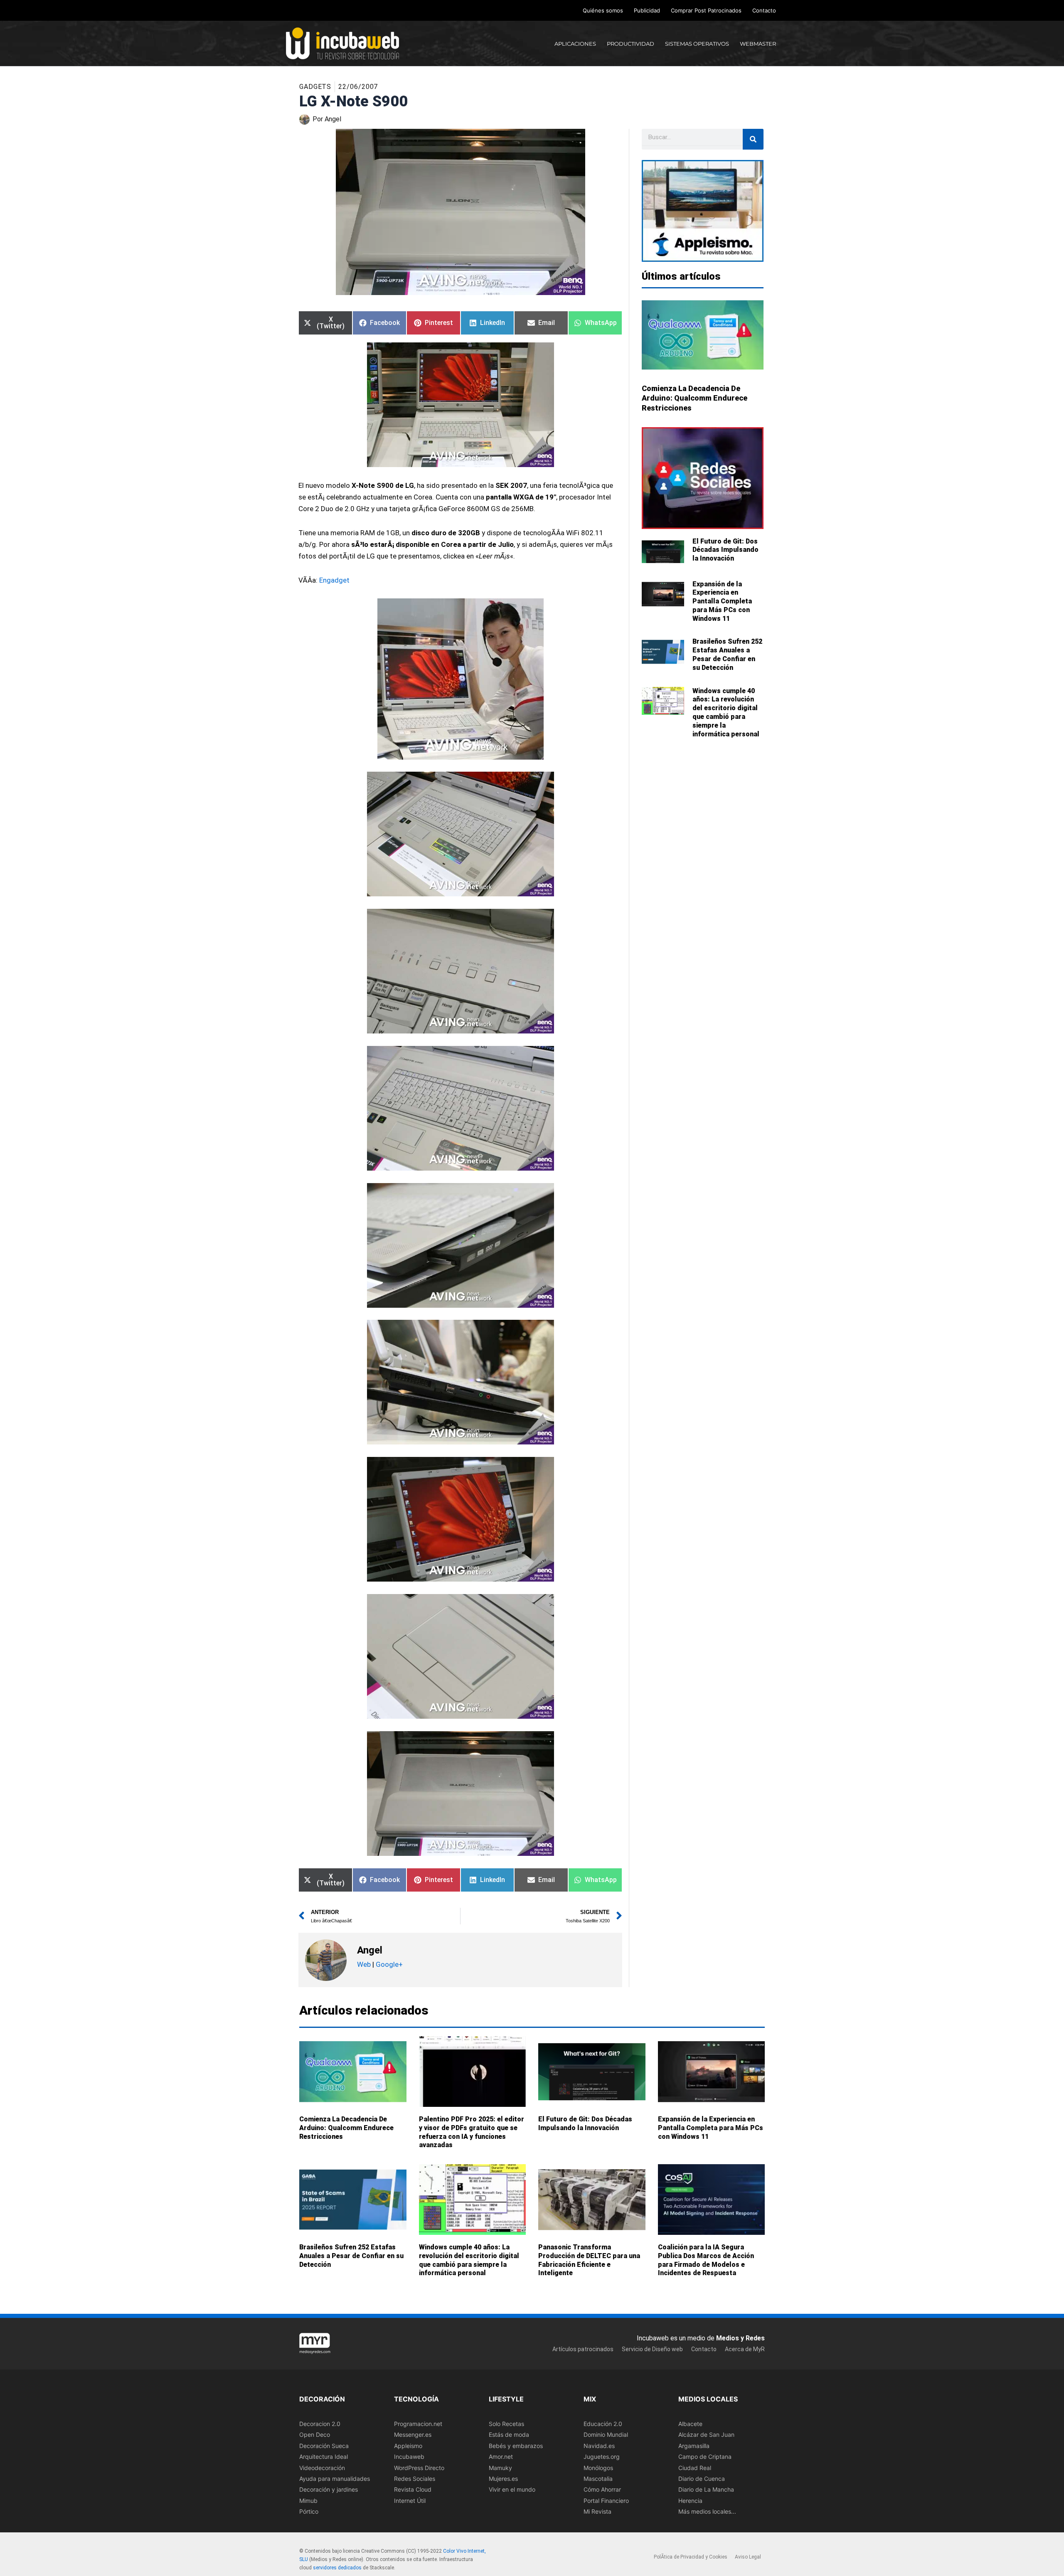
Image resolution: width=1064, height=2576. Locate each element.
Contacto (764, 10)
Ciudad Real (695, 2467)
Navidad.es (599, 2446)
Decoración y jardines (329, 2489)
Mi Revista (597, 2511)
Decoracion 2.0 (320, 2424)
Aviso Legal (748, 2557)
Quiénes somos (603, 10)
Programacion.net (418, 2424)
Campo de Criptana (705, 2457)
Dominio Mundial (606, 2435)
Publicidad (647, 10)
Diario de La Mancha (706, 2489)
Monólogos (598, 2467)
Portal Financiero (606, 2501)
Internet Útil (410, 2501)
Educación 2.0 (603, 2424)
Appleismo (408, 2446)
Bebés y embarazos (516, 2446)
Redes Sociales (415, 2479)
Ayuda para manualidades (335, 2479)
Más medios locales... (707, 2511)
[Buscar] (753, 139)
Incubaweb (409, 2457)
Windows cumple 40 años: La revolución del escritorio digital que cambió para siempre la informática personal (726, 712)
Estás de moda (509, 2435)
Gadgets (315, 87)
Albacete (690, 2424)
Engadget (334, 580)
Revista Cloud (413, 2489)
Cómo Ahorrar (602, 2489)
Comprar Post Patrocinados (706, 10)
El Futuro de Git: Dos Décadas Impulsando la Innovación (725, 550)
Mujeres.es (503, 2479)
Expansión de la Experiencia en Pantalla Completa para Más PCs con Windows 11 (722, 601)
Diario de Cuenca (702, 2479)
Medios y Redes (740, 2338)
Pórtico (309, 2511)
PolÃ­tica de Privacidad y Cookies (691, 2557)
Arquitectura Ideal (324, 2457)
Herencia (690, 2501)
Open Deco (315, 2435)
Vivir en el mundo (512, 2489)
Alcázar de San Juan (706, 2435)
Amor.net (501, 2457)
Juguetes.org (602, 2457)
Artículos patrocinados (583, 2349)
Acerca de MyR (745, 2349)
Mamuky (500, 2467)
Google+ (388, 1964)
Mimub (308, 2501)
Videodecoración (322, 2467)
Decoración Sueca (324, 2446)
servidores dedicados (337, 2567)
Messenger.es (413, 2435)
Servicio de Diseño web (652, 2349)
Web (364, 1964)
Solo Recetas (506, 2424)
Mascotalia (598, 2479)
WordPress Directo (419, 2467)
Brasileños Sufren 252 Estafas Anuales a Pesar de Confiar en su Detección (727, 654)
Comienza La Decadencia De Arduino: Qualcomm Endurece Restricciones (695, 398)
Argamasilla (694, 2446)
